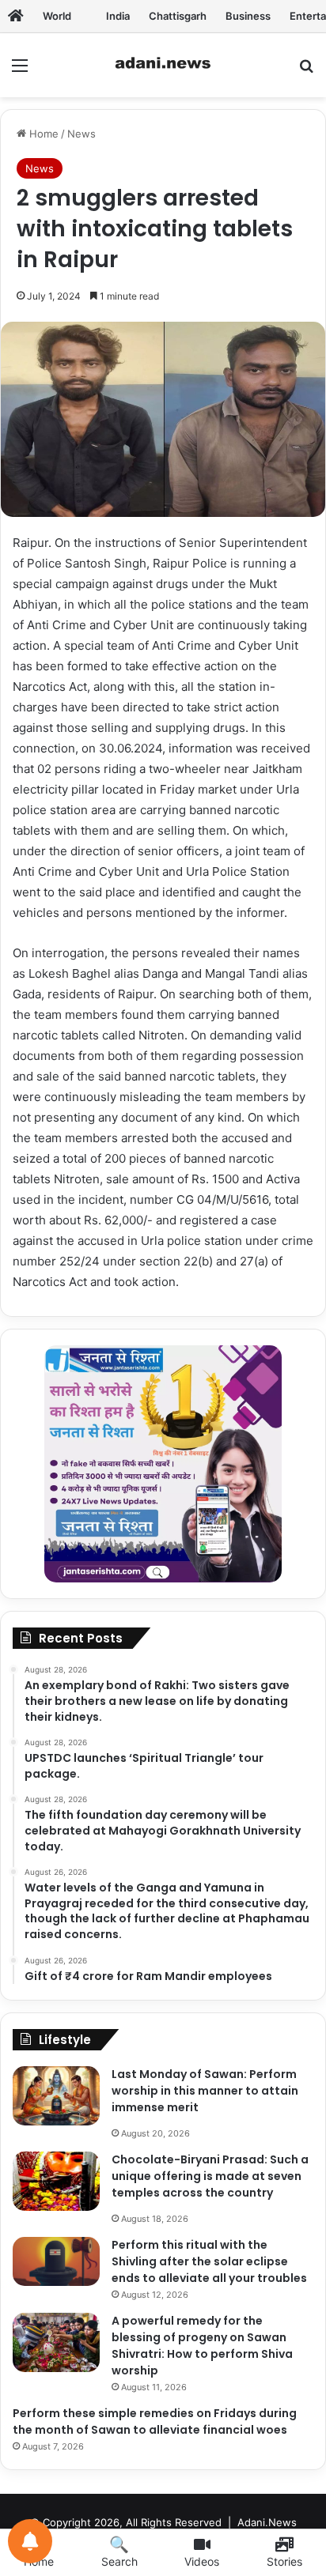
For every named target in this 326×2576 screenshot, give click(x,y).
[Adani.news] (16, 16)
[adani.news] (163, 65)
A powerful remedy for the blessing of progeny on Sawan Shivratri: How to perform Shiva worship (202, 2346)
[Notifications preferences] (30, 2541)
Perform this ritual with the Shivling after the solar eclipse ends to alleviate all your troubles (209, 2261)
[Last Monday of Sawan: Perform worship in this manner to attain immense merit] (56, 2096)
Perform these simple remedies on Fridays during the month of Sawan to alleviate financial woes (155, 2421)
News (81, 134)
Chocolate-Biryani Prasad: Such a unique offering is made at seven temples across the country (210, 2176)
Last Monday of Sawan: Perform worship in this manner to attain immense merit (205, 2091)
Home (42, 134)
